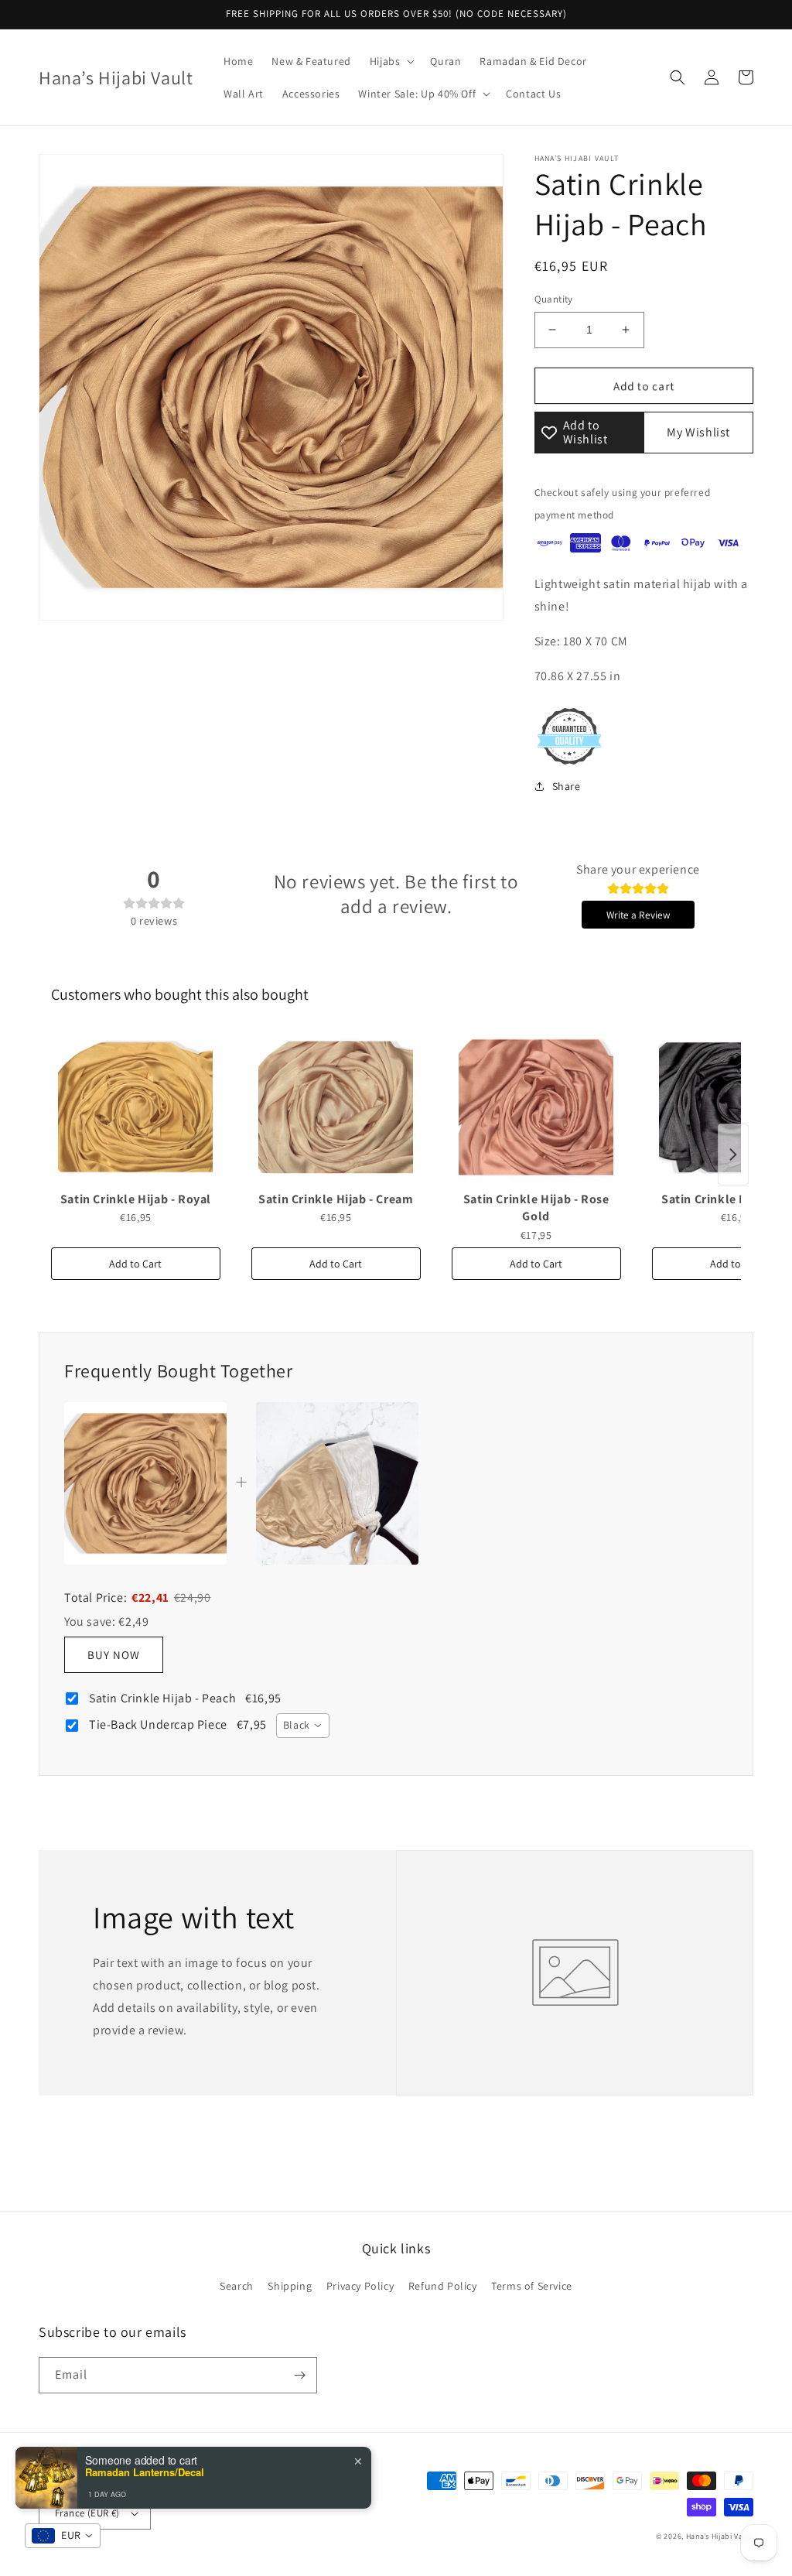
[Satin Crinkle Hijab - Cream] (336, 1107)
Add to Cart (135, 1264)
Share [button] (567, 786)
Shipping (290, 2286)
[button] (391, 61)
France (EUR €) (87, 2513)
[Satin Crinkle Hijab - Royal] (136, 1107)
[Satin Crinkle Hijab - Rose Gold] (536, 1107)
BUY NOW (114, 1655)
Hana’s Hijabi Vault (720, 2536)
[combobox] (303, 1726)
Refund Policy (443, 2286)
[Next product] (733, 1155)
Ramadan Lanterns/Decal (145, 2472)
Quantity (554, 299)
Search (237, 2286)
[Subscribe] (299, 2375)
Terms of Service (532, 2286)
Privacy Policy (360, 2286)
